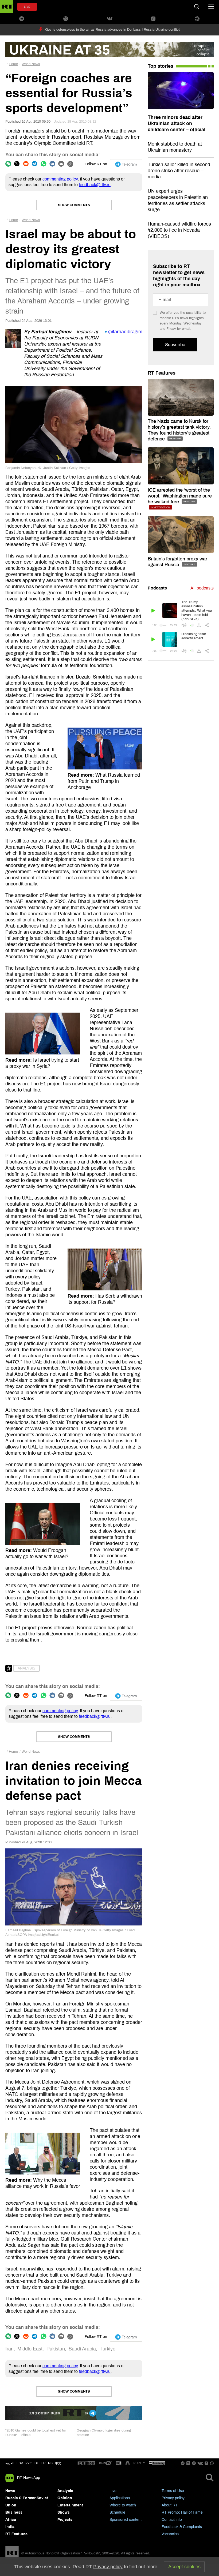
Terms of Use (173, 2491)
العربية (10, 2463)
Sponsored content (126, 2520)
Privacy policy (173, 2498)
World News (31, 64)
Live (113, 2491)
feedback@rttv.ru (95, 185)
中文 (58, 2463)
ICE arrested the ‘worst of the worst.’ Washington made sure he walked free (180, 496)
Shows (64, 2512)
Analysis (65, 2491)
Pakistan (56, 2349)
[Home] (7, 7)
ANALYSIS (26, 1668)
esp (20, 2463)
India (10, 2527)
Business (14, 2512)
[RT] (86, 2463)
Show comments (74, 205)
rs (50, 2463)
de (37, 2463)
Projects (65, 2520)
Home (13, 64)
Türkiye (107, 2349)
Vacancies (170, 2534)
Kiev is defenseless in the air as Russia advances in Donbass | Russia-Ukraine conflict (112, 30)
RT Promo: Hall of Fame (182, 2512)
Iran (9, 2349)
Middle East (30, 2349)
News (10, 2491)
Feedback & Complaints (182, 2527)
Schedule (117, 2512)
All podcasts (202, 588)
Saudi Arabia (82, 2349)
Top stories (161, 66)
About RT (170, 2505)
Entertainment (70, 2505)
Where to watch (123, 2505)
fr (44, 2463)
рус (29, 2463)
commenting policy (60, 179)
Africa (11, 2520)
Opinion (65, 2498)
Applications (120, 2498)
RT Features (162, 373)
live (27, 7)
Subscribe (175, 345)
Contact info (172, 2520)
